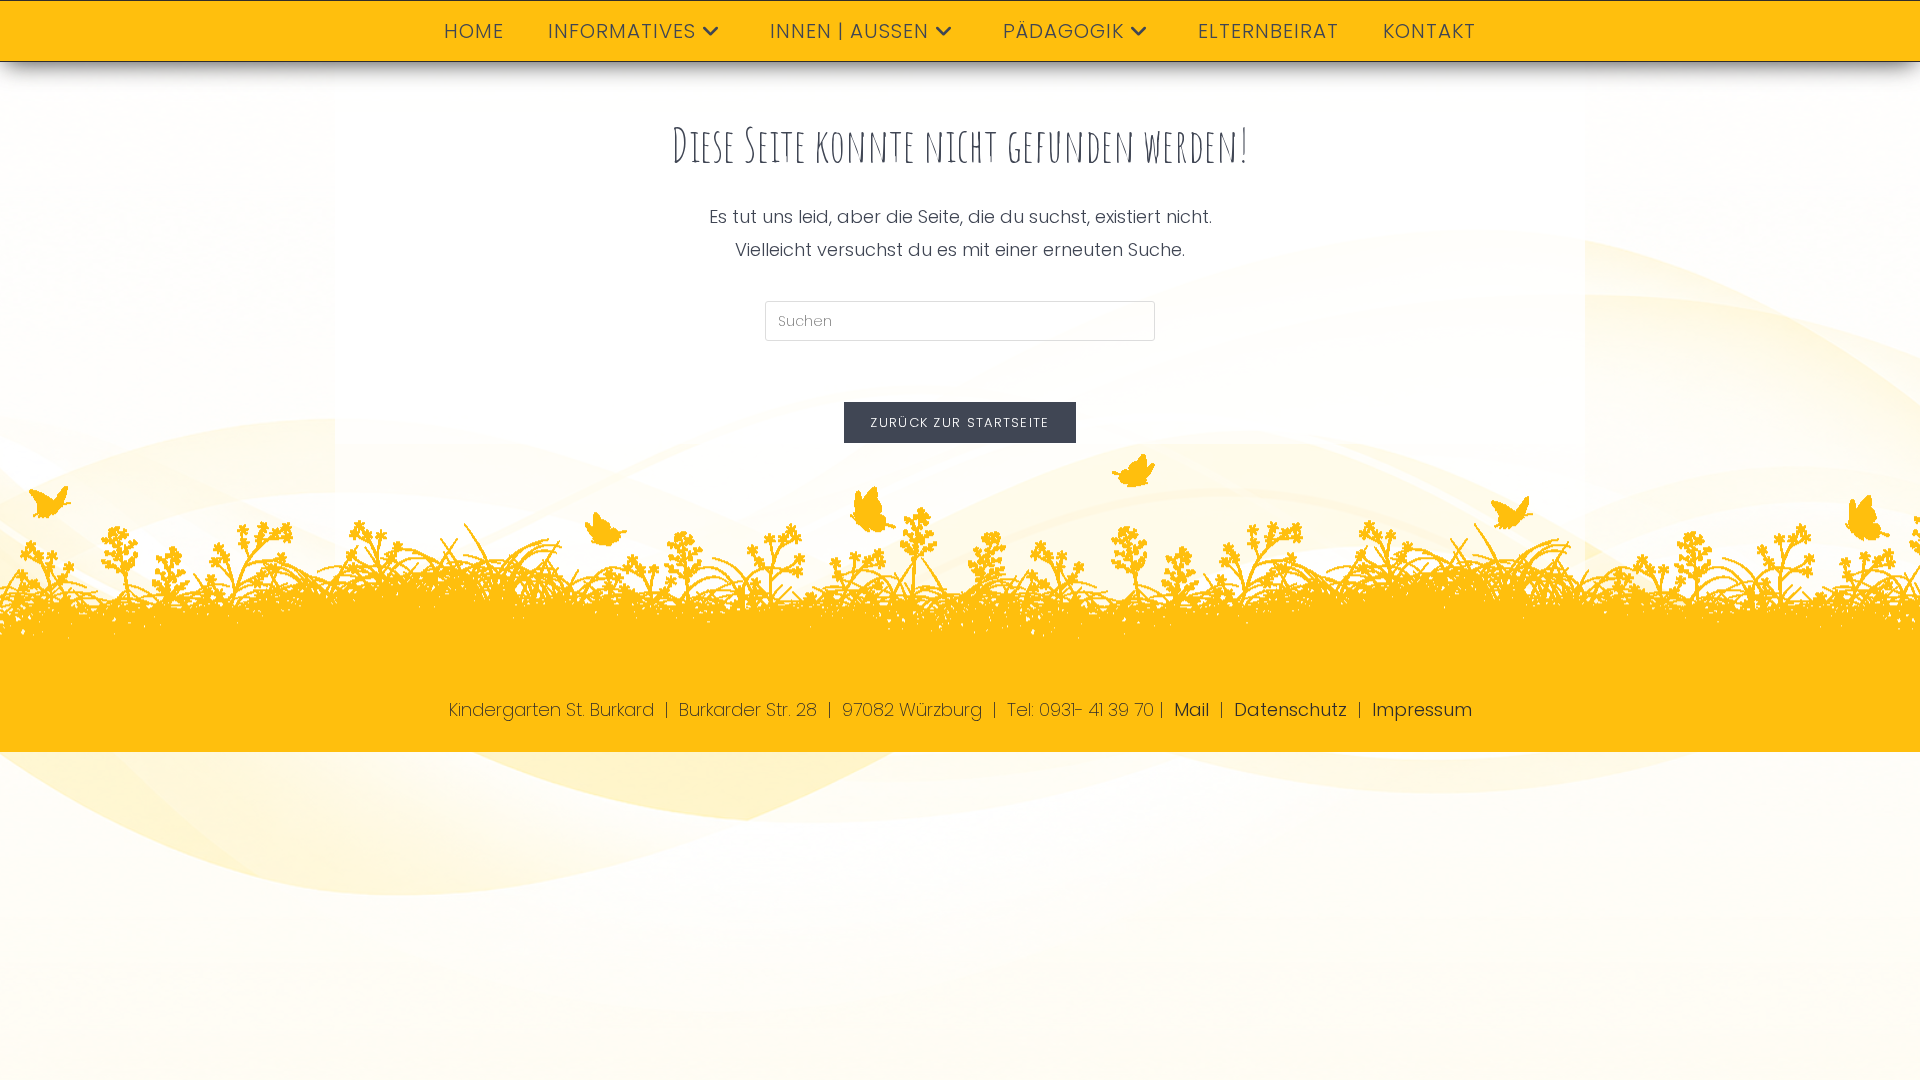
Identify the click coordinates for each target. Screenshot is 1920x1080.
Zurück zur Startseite (959, 422)
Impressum (1422, 709)
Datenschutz (1290, 709)
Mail (1191, 709)
